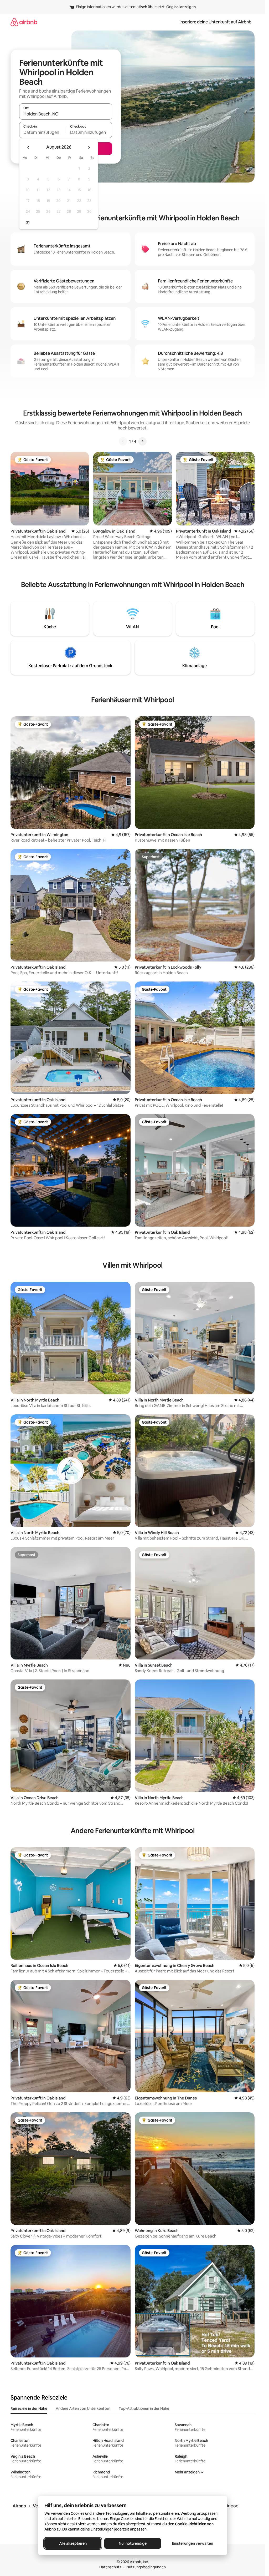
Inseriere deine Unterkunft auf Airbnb (215, 22)
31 (28, 222)
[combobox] (66, 114)
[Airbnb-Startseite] (24, 22)
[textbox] (42, 132)
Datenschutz (110, 2567)
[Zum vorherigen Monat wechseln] (28, 147)
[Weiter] (142, 441)
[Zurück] (123, 441)
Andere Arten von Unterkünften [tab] (83, 2408)
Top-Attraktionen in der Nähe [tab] (144, 2408)
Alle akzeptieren (73, 2543)
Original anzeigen (181, 7)
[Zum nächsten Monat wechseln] (89, 147)
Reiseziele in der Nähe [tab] (29, 2408)
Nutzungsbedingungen (146, 2567)
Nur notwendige (133, 2543)
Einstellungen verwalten (193, 2543)
